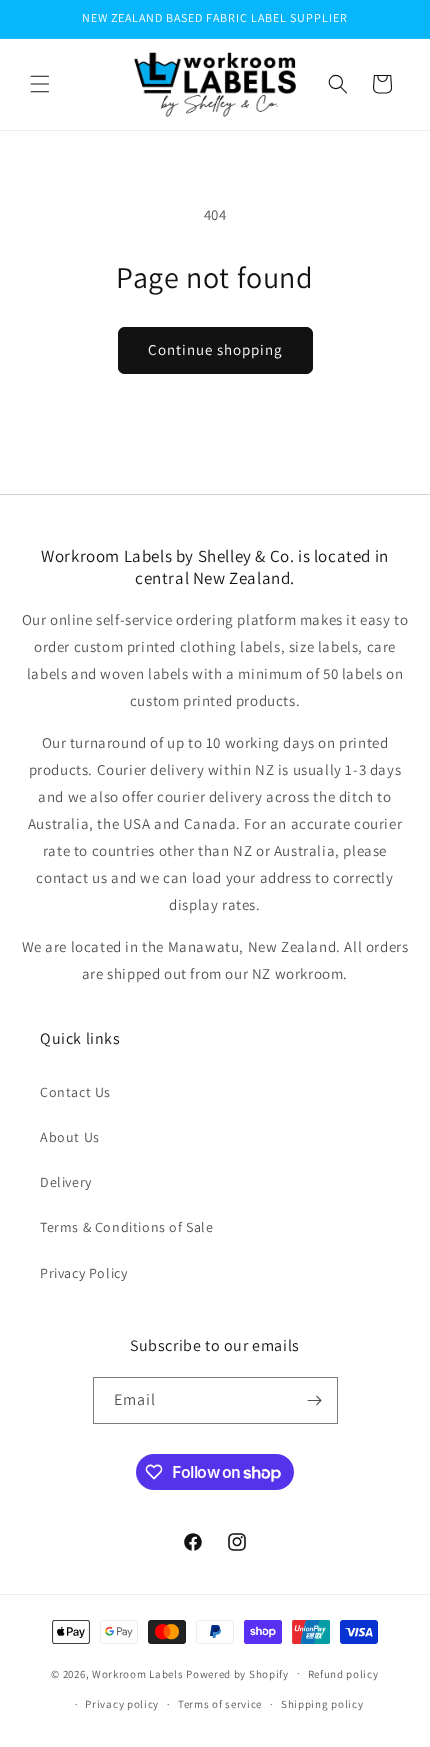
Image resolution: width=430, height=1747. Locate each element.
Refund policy (343, 1674)
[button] (40, 84)
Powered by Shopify (237, 1673)
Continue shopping (215, 349)
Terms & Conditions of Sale (127, 1227)
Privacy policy (122, 1704)
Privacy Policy (83, 1273)
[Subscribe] (315, 1400)
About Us (70, 1137)
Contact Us (75, 1092)
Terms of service (220, 1704)
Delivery (66, 1182)
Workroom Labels (138, 1673)
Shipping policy (322, 1704)
